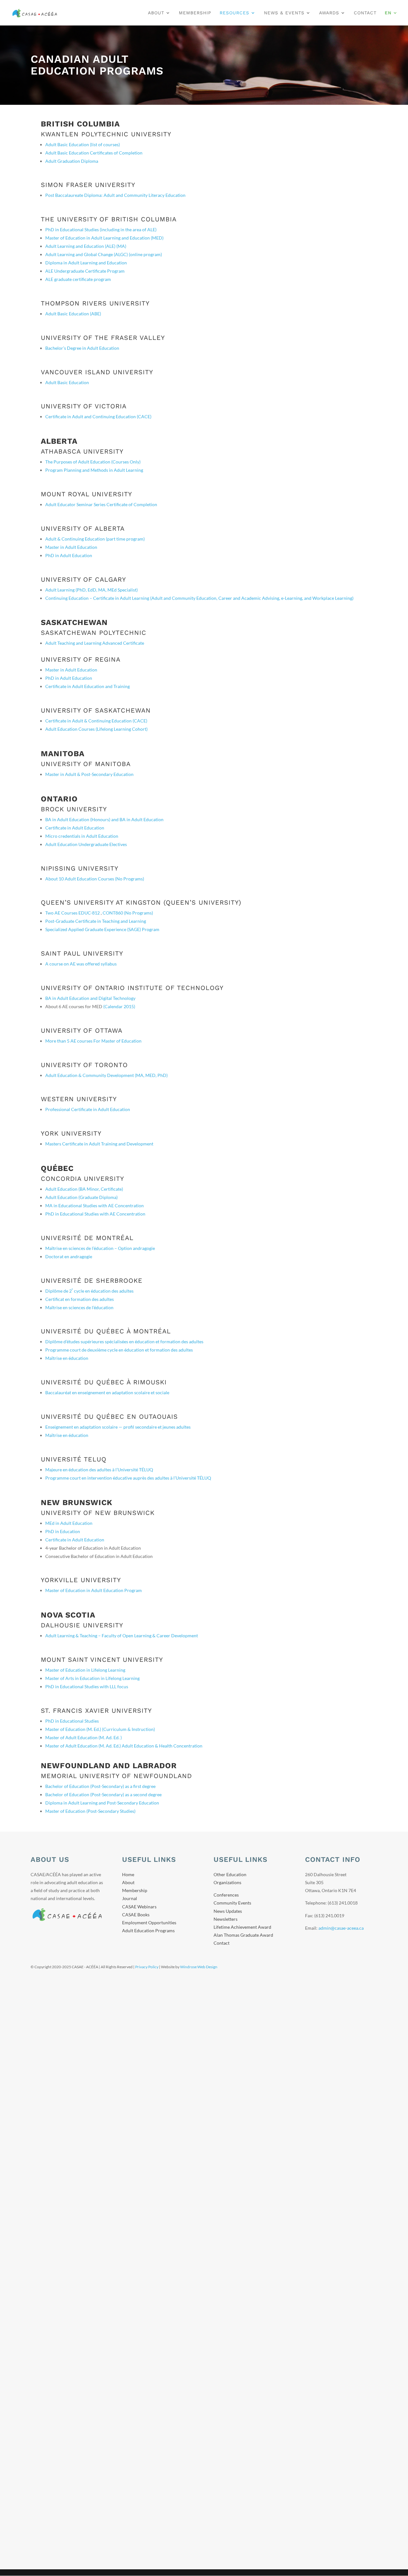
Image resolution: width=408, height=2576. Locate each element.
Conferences (226, 1895)
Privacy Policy (147, 1967)
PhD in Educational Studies (72, 1721)
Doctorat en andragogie (69, 1256)
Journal (130, 1898)
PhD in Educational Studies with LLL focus (87, 1686)
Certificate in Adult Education (75, 828)
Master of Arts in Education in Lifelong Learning (92, 1678)
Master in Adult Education (71, 547)
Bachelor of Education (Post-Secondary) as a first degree (100, 1786)
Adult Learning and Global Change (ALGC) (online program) (104, 254)
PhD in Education (63, 1531)
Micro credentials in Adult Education (82, 836)
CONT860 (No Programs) (128, 913)
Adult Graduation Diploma (72, 161)
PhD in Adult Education (69, 555)
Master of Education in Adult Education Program (94, 1590)
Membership (195, 13)
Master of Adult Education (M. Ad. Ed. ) (84, 1737)
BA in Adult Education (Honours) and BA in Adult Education (104, 819)
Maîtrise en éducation (67, 1358)
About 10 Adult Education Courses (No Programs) (95, 879)
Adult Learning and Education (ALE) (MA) (86, 246)
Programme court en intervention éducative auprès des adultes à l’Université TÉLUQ (128, 1478)
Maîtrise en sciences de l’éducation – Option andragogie (100, 1248)
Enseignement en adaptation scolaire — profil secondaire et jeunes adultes (118, 1427)
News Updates (228, 1911)
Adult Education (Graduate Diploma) (81, 1197)
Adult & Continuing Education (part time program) (95, 539)
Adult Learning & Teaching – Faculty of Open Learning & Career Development (122, 1636)
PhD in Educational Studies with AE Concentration (95, 1214)
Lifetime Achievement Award (242, 1927)
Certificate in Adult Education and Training (87, 686)
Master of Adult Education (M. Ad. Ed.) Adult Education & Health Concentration (124, 1746)
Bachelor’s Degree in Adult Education (82, 348)
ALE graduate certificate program (78, 279)
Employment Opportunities (149, 1923)
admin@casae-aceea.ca (341, 1928)
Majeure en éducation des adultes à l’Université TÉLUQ (99, 1470)
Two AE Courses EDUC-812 (73, 913)
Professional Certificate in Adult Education (88, 1109)
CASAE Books (136, 1915)
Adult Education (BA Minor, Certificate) (84, 1189)
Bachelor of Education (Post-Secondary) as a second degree (103, 1794)
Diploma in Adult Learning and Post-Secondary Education (102, 1803)
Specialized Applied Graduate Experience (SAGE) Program (102, 929)
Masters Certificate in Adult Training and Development (99, 1144)
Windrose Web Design (199, 1967)
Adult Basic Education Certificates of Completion (94, 153)
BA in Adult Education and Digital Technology (90, 998)
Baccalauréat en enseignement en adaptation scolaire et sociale (107, 1392)
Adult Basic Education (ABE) (73, 314)
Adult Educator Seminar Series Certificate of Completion (101, 504)
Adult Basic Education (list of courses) (83, 144)
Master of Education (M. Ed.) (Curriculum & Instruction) (100, 1729)
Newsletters (226, 1919)
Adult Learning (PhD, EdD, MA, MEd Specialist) (91, 590)
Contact (365, 13)
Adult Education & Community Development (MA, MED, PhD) (106, 1075)
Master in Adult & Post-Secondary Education (89, 774)
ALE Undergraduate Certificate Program (85, 271)
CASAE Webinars (139, 1907)
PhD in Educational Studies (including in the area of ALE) (101, 230)
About (156, 13)
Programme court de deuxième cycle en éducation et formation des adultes (119, 1350)
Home (128, 1874)
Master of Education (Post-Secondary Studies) (90, 1811)
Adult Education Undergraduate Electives (86, 844)
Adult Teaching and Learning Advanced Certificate (95, 643)
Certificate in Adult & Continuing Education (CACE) (96, 721)
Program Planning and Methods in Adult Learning (94, 470)
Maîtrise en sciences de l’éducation (79, 1307)
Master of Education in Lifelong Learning (85, 1670)
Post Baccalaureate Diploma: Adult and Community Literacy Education (115, 195)
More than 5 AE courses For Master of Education (93, 1041)
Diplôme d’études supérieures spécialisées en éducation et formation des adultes (124, 1342)
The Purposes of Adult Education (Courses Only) (93, 462)
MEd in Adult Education (69, 1523)
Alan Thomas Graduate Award (243, 1935)
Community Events (232, 1903)
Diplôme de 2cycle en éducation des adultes (89, 1291)
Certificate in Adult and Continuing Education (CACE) (98, 416)
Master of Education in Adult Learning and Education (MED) (104, 238)
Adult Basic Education (67, 382)
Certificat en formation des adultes (80, 1299)
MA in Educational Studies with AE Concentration (95, 1205)
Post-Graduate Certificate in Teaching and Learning (96, 921)
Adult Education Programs (148, 1930)
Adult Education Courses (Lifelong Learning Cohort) (96, 729)
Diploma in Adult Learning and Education (86, 263)
